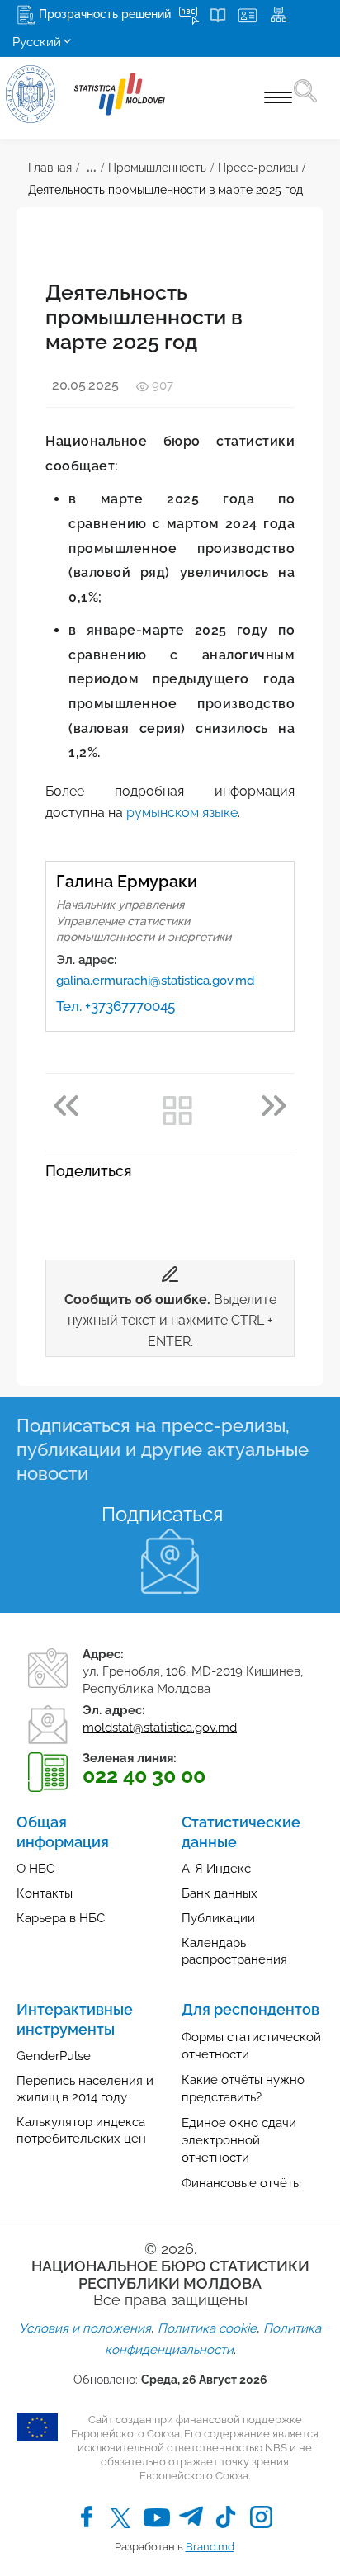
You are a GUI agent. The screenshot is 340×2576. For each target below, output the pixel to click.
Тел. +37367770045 (116, 1006)
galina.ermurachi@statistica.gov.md (155, 981)
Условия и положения (85, 2328)
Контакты (45, 1893)
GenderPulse (54, 2056)
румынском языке (182, 813)
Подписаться (162, 1514)
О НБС (35, 1869)
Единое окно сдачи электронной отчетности (239, 2140)
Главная (50, 168)
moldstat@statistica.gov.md (160, 1728)
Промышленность (157, 168)
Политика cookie (207, 2328)
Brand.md (210, 2547)
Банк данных (220, 1893)
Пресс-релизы (258, 168)
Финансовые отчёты (241, 2183)
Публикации (218, 1918)
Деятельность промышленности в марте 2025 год (165, 190)
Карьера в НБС (61, 1918)
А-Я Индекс (216, 1869)
